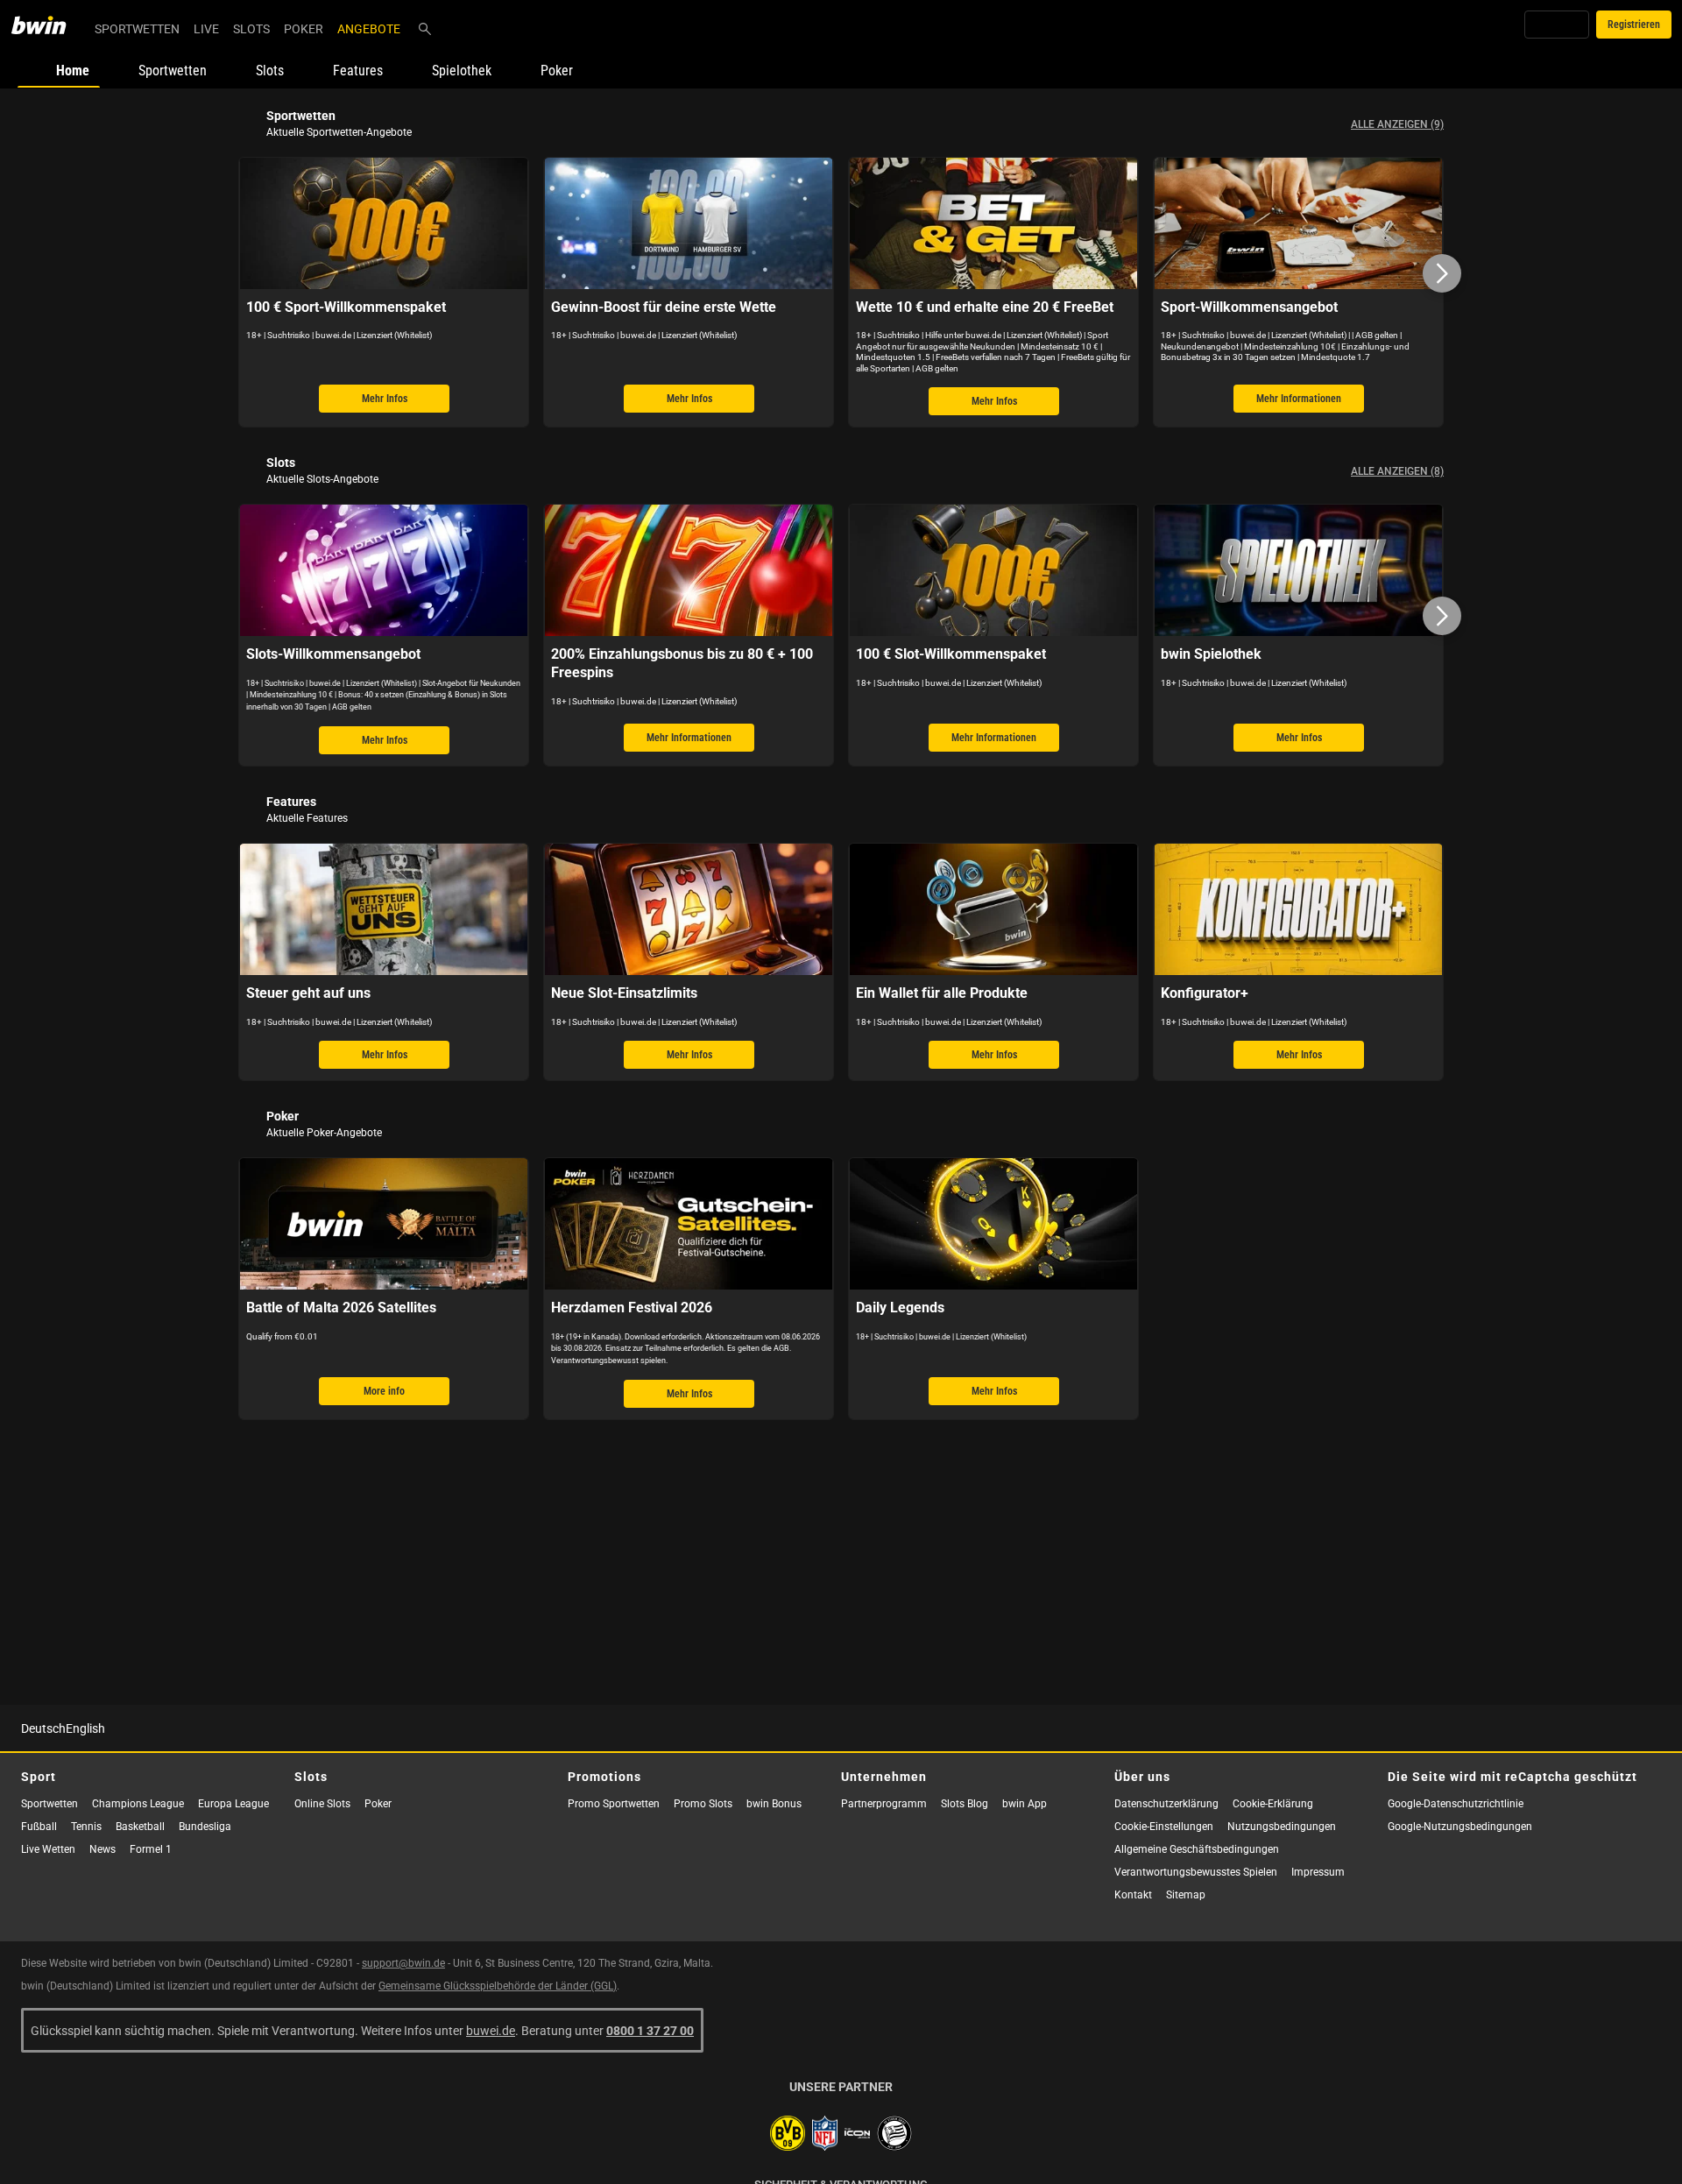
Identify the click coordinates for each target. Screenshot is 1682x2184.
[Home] (49, 25)
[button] (1442, 273)
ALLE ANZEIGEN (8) (1397, 471)
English (85, 1728)
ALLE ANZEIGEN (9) (1397, 124)
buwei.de (491, 2030)
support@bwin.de (403, 1963)
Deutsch (43, 1728)
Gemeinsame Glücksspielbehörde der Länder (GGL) (498, 1986)
